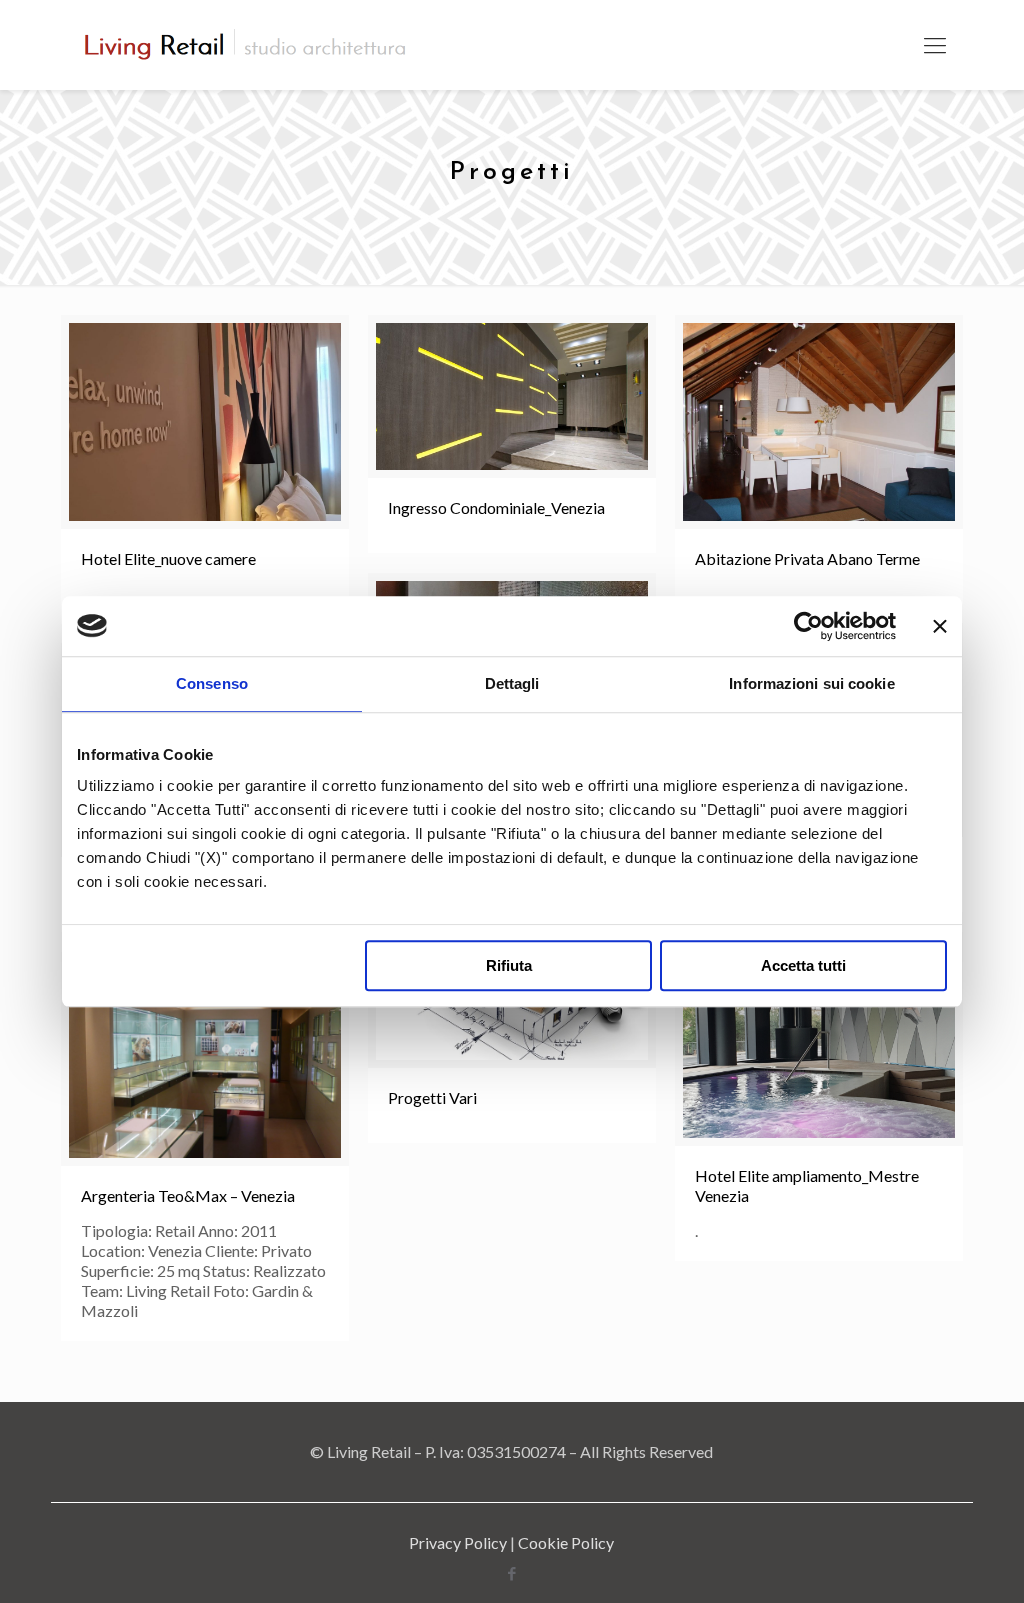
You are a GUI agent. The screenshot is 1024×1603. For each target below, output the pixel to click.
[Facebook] (511, 1573)
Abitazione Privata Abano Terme (807, 558)
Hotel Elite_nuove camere (168, 558)
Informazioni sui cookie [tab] (811, 683)
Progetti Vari (432, 1097)
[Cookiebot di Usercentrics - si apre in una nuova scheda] (808, 626)
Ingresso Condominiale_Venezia (496, 507)
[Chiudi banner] (940, 626)
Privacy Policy (458, 1542)
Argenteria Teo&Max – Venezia (188, 1195)
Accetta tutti (803, 965)
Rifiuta (509, 965)
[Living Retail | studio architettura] (245, 45)
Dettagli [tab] (512, 683)
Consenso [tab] (212, 683)
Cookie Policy (566, 1542)
